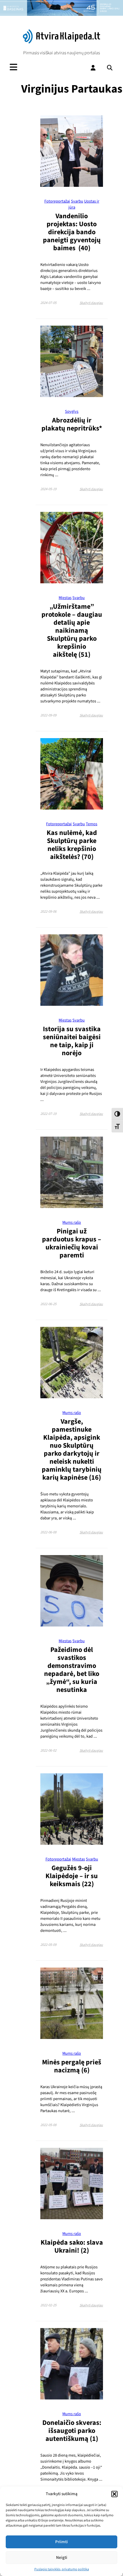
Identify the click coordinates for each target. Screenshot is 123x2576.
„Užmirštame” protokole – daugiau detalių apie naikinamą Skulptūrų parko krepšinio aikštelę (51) (72, 631)
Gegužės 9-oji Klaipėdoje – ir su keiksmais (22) (72, 1876)
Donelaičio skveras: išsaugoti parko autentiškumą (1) (72, 2431)
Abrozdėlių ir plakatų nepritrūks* (72, 424)
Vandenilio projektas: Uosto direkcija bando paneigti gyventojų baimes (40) (72, 232)
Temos (92, 824)
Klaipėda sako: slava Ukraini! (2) (72, 2247)
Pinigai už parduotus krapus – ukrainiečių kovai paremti (72, 1243)
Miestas (65, 598)
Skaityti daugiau (91, 303)
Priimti (61, 2542)
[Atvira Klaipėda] (62, 42)
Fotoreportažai (57, 201)
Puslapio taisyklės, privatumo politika (62, 2569)
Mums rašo (72, 1222)
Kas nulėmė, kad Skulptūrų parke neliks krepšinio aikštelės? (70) (72, 845)
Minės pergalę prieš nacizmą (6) (72, 2066)
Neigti (62, 2558)
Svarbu (77, 201)
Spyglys (72, 411)
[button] (114, 2494)
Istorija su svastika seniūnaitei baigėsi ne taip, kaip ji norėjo (72, 1041)
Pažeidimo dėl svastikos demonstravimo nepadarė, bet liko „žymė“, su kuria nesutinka (72, 1670)
